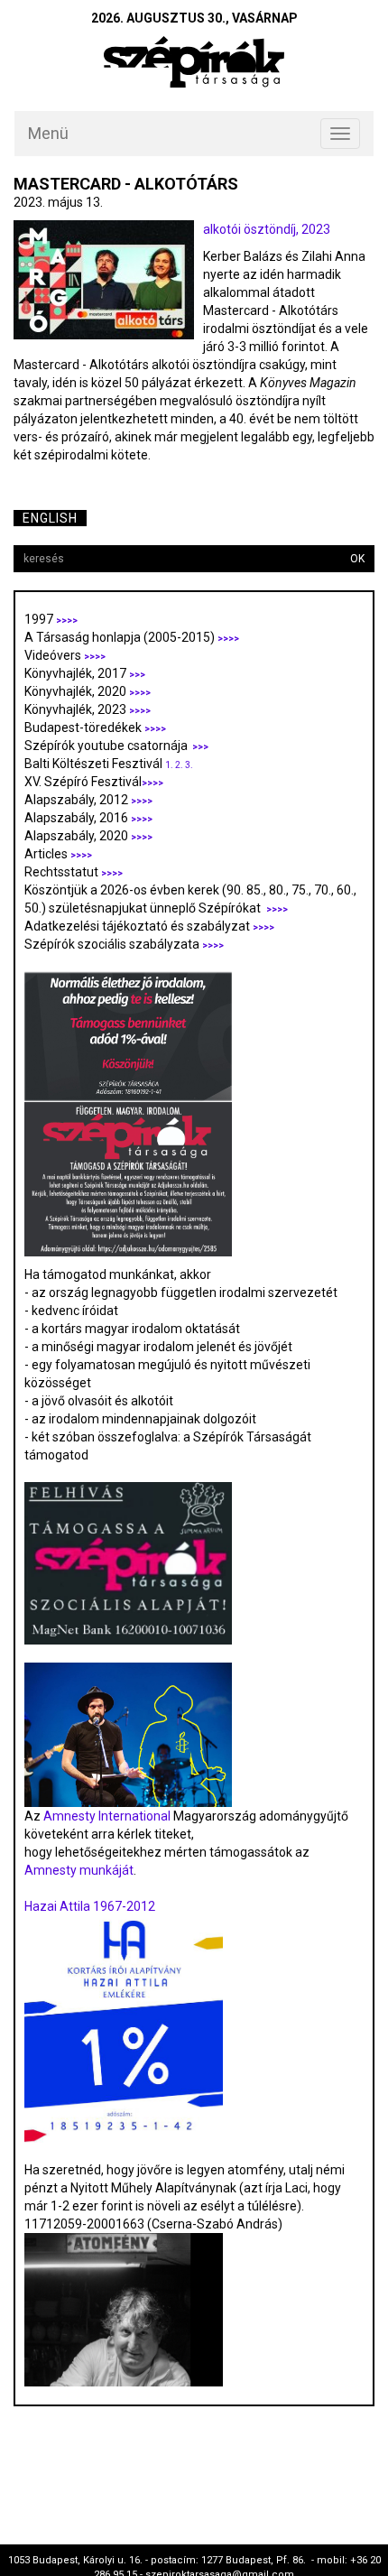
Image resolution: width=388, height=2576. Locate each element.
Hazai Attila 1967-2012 (90, 1906)
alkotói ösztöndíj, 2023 (267, 229)
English (50, 518)
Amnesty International (107, 1816)
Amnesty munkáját (79, 1870)
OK (357, 559)
